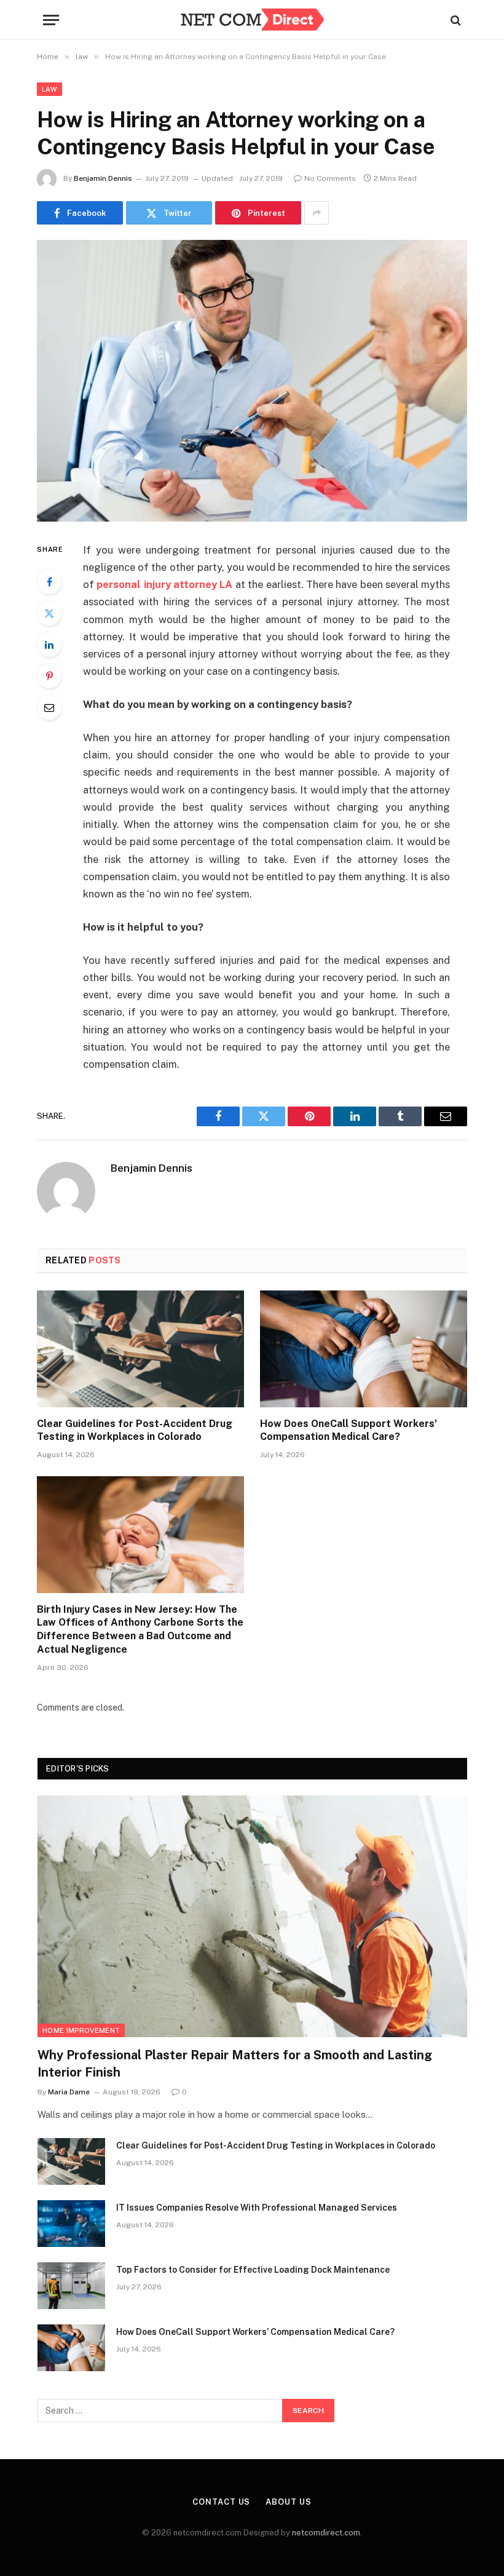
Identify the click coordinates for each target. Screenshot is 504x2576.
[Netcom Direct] (252, 20)
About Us (288, 2502)
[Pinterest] (49, 676)
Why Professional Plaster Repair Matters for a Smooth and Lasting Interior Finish (235, 2063)
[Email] (49, 707)
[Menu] (51, 20)
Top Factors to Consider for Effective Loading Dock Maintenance (253, 2270)
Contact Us (221, 2502)
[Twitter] (49, 613)
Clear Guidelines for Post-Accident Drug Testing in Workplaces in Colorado (135, 1430)
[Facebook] (49, 582)
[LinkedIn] (49, 645)
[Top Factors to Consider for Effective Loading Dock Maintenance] (71, 2286)
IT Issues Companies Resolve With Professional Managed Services (257, 2208)
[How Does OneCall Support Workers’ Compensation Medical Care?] (364, 1349)
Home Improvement (81, 2030)
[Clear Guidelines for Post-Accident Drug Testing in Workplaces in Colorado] (140, 1349)
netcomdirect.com (326, 2533)
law (49, 89)
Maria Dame (69, 2092)
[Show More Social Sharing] (317, 213)
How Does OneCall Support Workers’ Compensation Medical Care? (348, 1430)
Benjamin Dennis (103, 178)
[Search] (455, 20)
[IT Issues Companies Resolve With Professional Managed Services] (71, 2224)
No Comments (330, 178)
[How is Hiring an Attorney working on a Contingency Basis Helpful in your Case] (252, 380)
